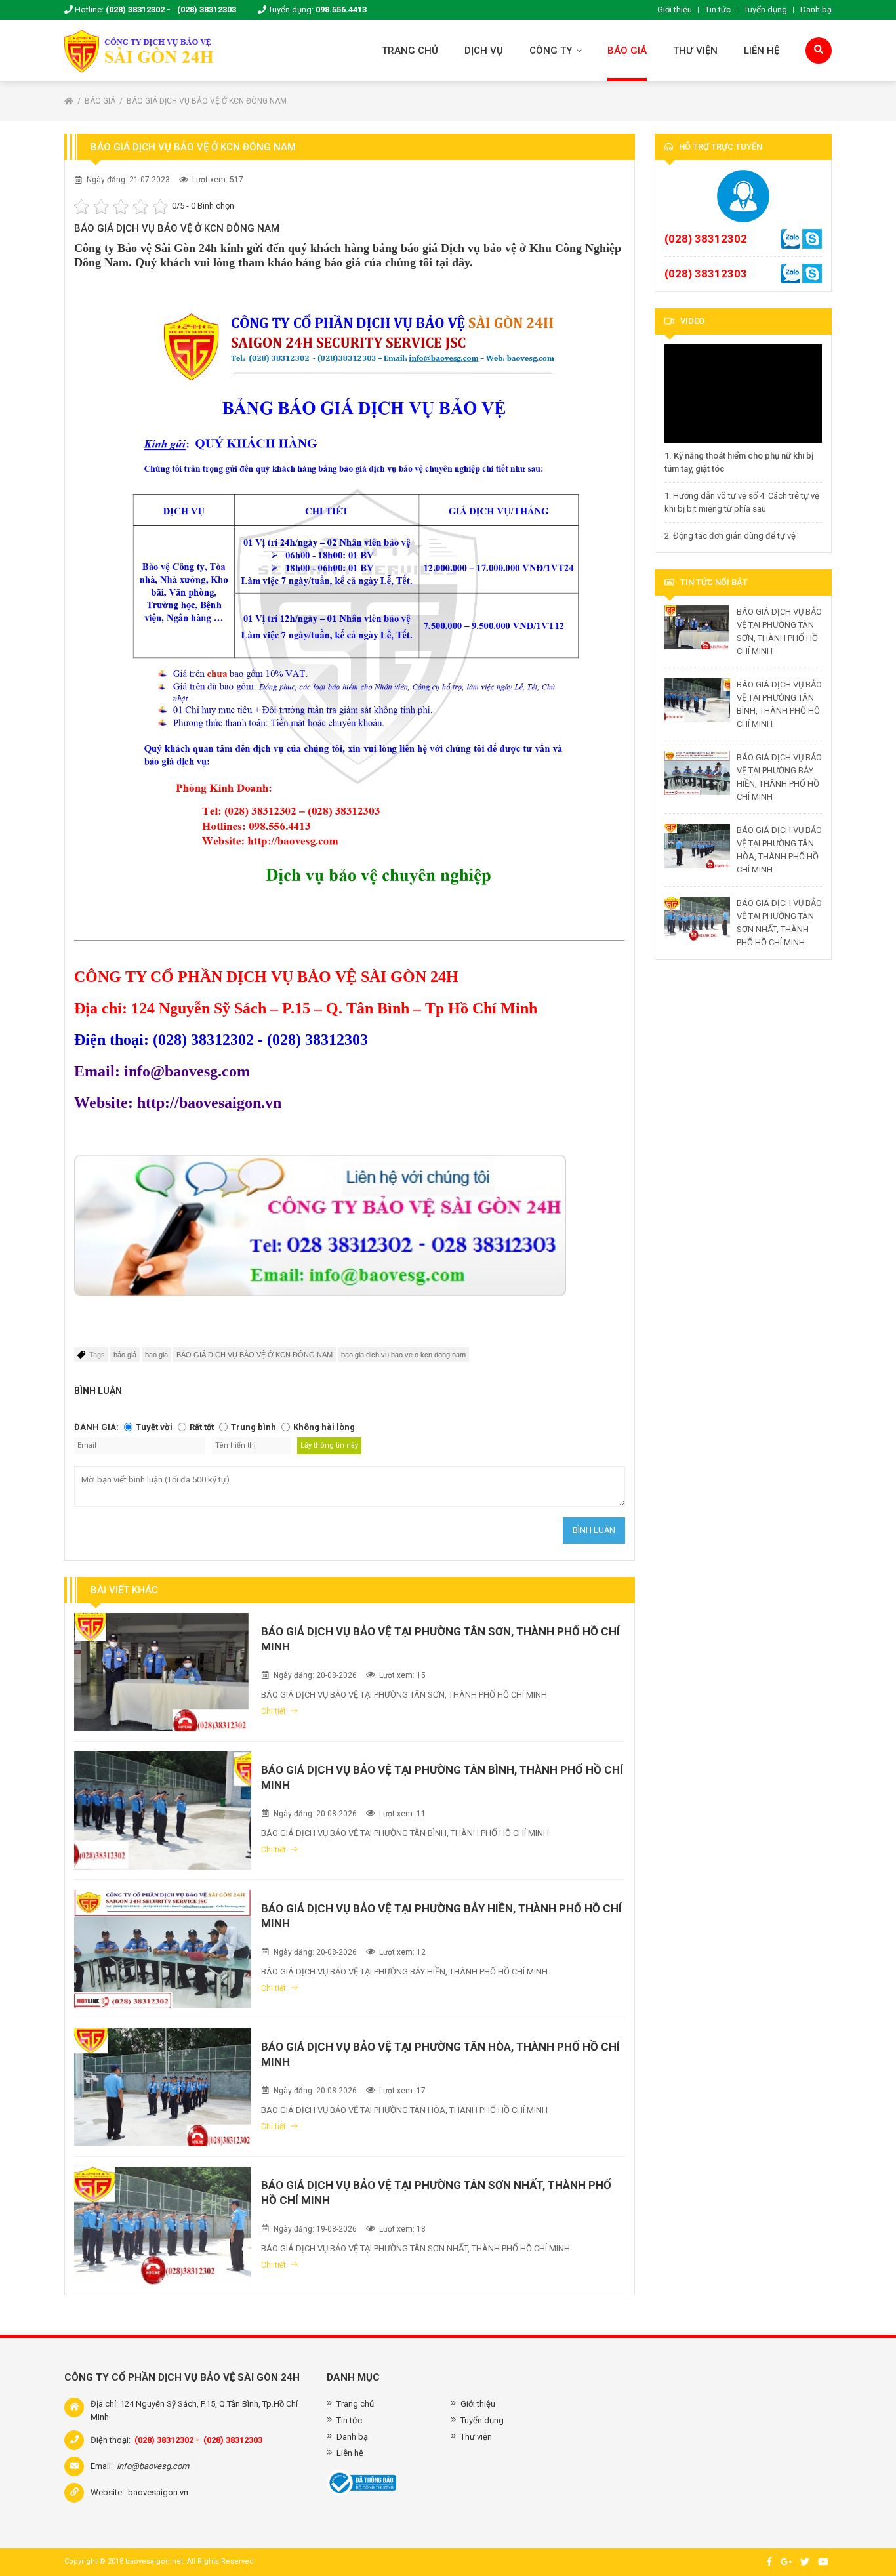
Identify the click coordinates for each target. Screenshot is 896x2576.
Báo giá (627, 51)
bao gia (156, 1355)
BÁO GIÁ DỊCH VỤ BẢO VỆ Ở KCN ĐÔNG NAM (207, 101)
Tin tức (718, 10)
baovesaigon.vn (158, 2492)
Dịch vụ (484, 51)
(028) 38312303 (207, 10)
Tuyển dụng (765, 10)
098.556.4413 (341, 10)
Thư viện (695, 51)
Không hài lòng (324, 1427)
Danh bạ (816, 10)
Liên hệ (762, 51)
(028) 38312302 (706, 239)
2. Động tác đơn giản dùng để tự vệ (730, 536)
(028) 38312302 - (138, 10)
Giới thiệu (675, 10)
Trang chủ (410, 51)
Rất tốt (202, 1427)
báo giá (125, 1355)
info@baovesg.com (153, 2466)
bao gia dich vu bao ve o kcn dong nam (403, 1355)
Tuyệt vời (154, 1427)
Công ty (552, 51)
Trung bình (254, 1427)
